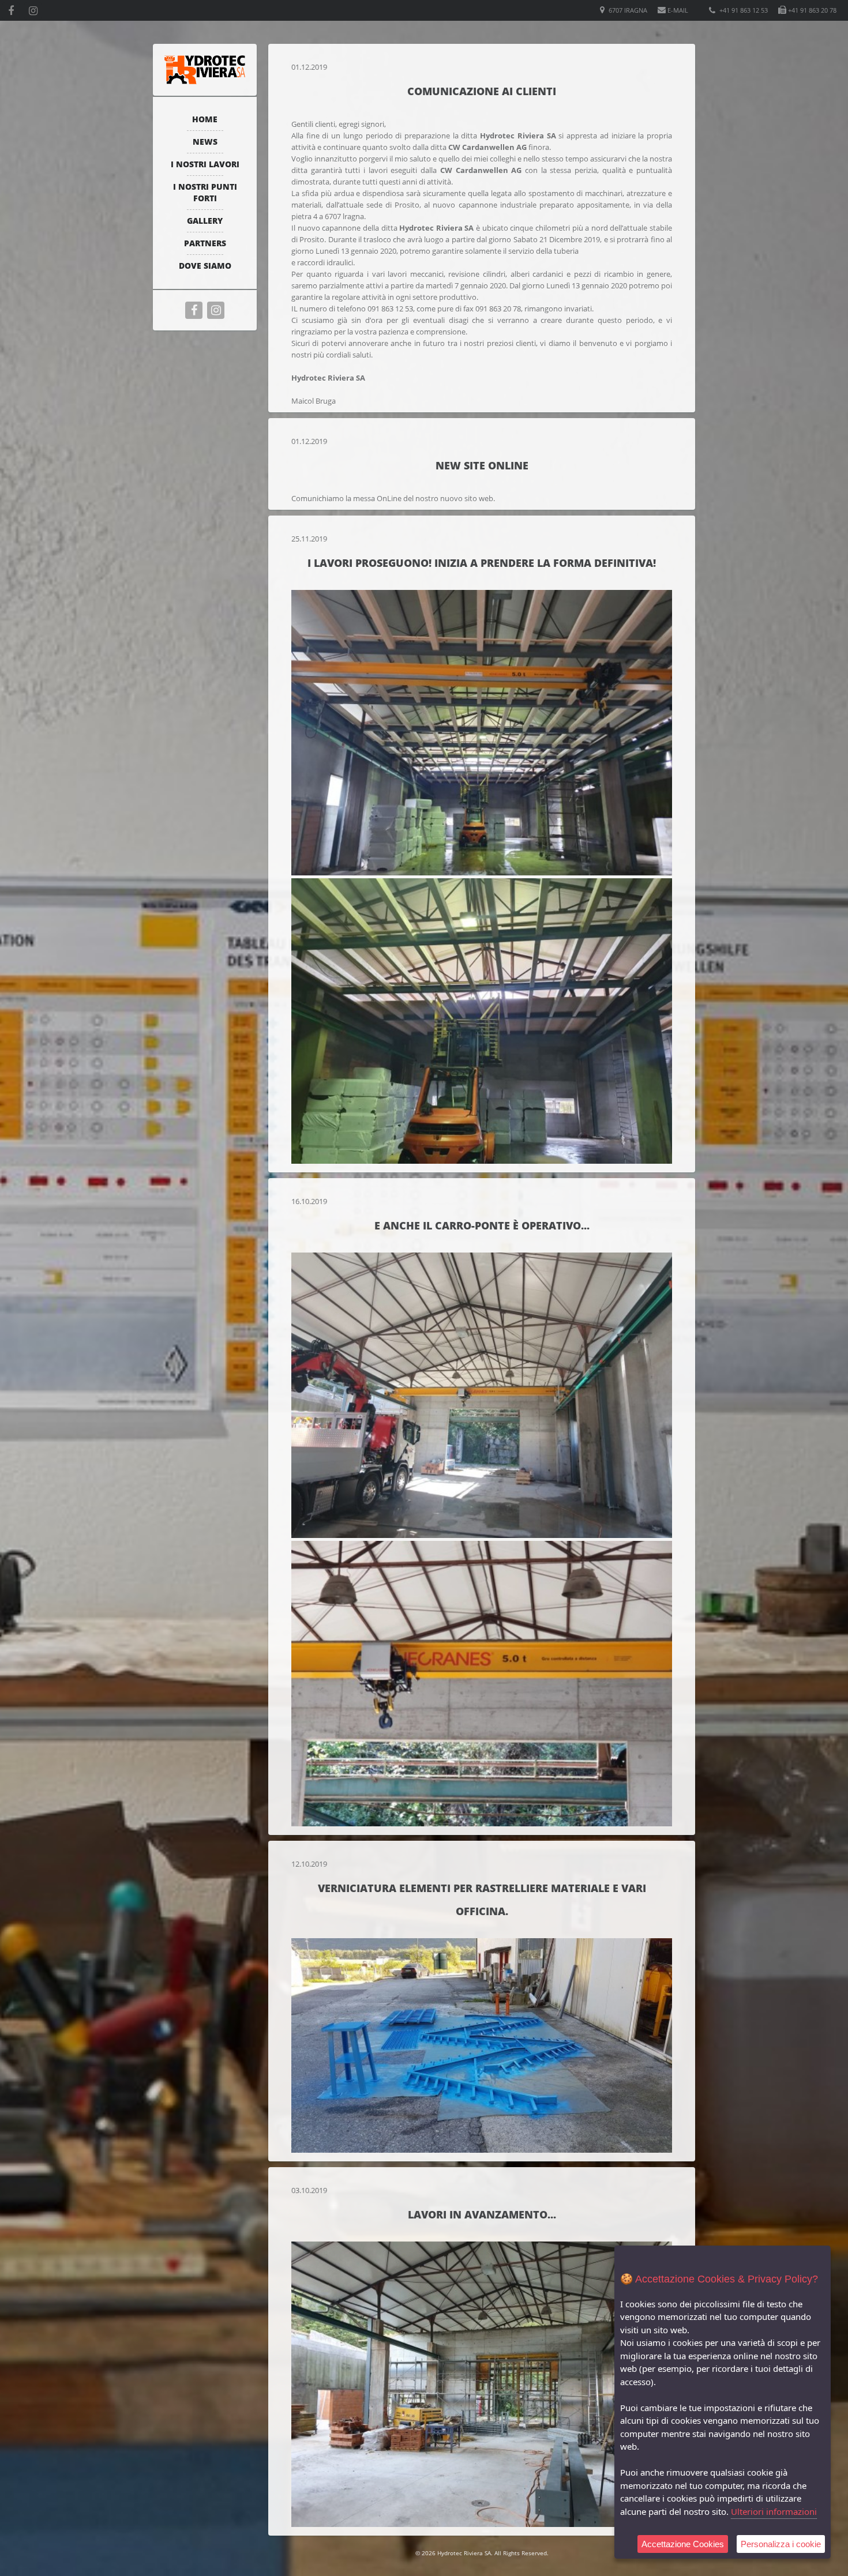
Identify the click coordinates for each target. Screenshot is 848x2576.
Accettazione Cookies (683, 2544)
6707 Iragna (627, 10)
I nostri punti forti (205, 192)
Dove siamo (205, 266)
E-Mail (677, 10)
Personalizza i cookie (781, 2544)
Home (205, 119)
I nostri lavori (205, 164)
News (205, 142)
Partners (205, 243)
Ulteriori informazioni (774, 2511)
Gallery (205, 221)
